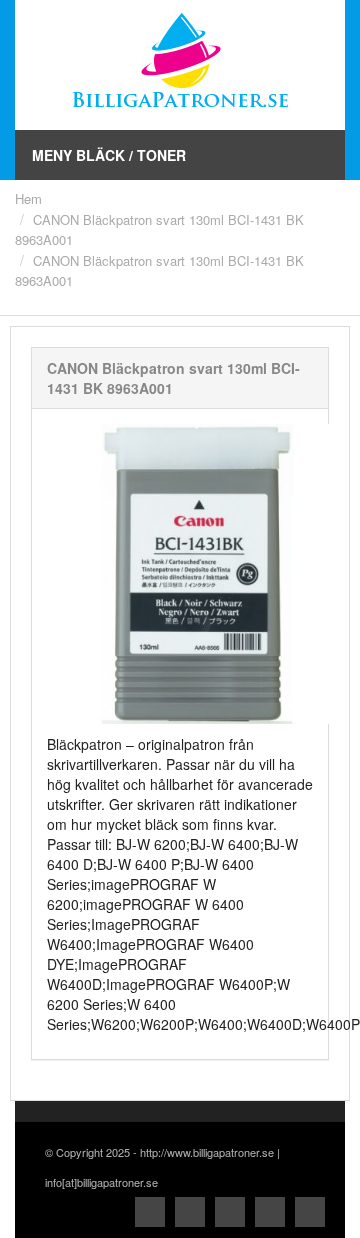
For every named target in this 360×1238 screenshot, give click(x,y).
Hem (28, 198)
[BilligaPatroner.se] (180, 63)
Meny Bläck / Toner (109, 155)
